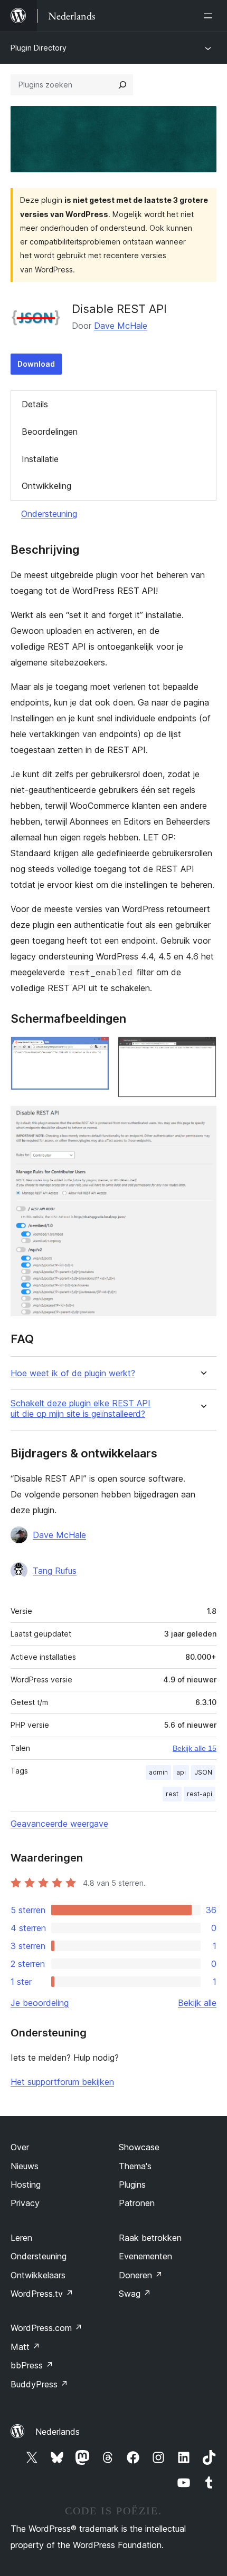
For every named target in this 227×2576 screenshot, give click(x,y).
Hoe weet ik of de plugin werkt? (73, 1373)
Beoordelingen (50, 432)
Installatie (40, 459)
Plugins (132, 2185)
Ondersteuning (49, 514)
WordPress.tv (42, 2294)
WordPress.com (46, 2328)
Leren (21, 2238)
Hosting (26, 2185)
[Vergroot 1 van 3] (95, 1051)
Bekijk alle (197, 2003)
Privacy (25, 2203)
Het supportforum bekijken (62, 2082)
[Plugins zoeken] (122, 85)
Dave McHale (121, 326)
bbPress (32, 2365)
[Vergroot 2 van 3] (202, 1051)
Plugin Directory (39, 48)
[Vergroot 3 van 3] (202, 1120)
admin (158, 1772)
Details (35, 404)
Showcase (139, 2147)
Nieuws (25, 2166)
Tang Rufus (55, 1571)
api (181, 1772)
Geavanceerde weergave (59, 1824)
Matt (25, 2347)
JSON (203, 1772)
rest (172, 1794)
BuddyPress (39, 2384)
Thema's (135, 2166)
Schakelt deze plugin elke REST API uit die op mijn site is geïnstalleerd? (81, 1408)
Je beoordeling (40, 2003)
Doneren (141, 2275)
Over (20, 2147)
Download (36, 364)
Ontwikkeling (46, 486)
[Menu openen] (210, 16)
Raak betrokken (150, 2238)
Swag (135, 2294)
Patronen (137, 2203)
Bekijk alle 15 (195, 1748)
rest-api (200, 1794)
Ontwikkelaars (38, 2275)
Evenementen (145, 2256)
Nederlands (58, 2432)
